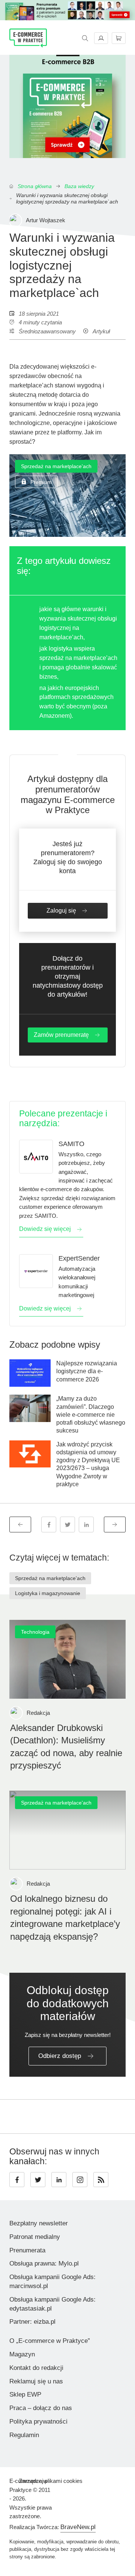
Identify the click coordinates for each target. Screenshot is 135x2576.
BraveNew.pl (78, 2527)
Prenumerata (27, 2250)
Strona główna (35, 186)
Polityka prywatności (38, 2422)
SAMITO (71, 1144)
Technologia (35, 1632)
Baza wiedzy (79, 186)
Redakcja (38, 1713)
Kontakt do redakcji (36, 2368)
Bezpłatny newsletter (39, 2223)
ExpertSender (79, 1258)
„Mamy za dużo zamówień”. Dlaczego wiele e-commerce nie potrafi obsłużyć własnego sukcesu (91, 1415)
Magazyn (22, 2354)
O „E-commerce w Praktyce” (50, 2341)
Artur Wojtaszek (46, 220)
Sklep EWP (25, 2394)
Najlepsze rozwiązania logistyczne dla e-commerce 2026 (87, 1371)
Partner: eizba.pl (32, 2322)
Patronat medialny (35, 2237)
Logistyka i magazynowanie (48, 1593)
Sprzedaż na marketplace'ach (56, 466)
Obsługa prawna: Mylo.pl (44, 2263)
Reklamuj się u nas (36, 2381)
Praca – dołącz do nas (41, 2408)
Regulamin (24, 2435)
